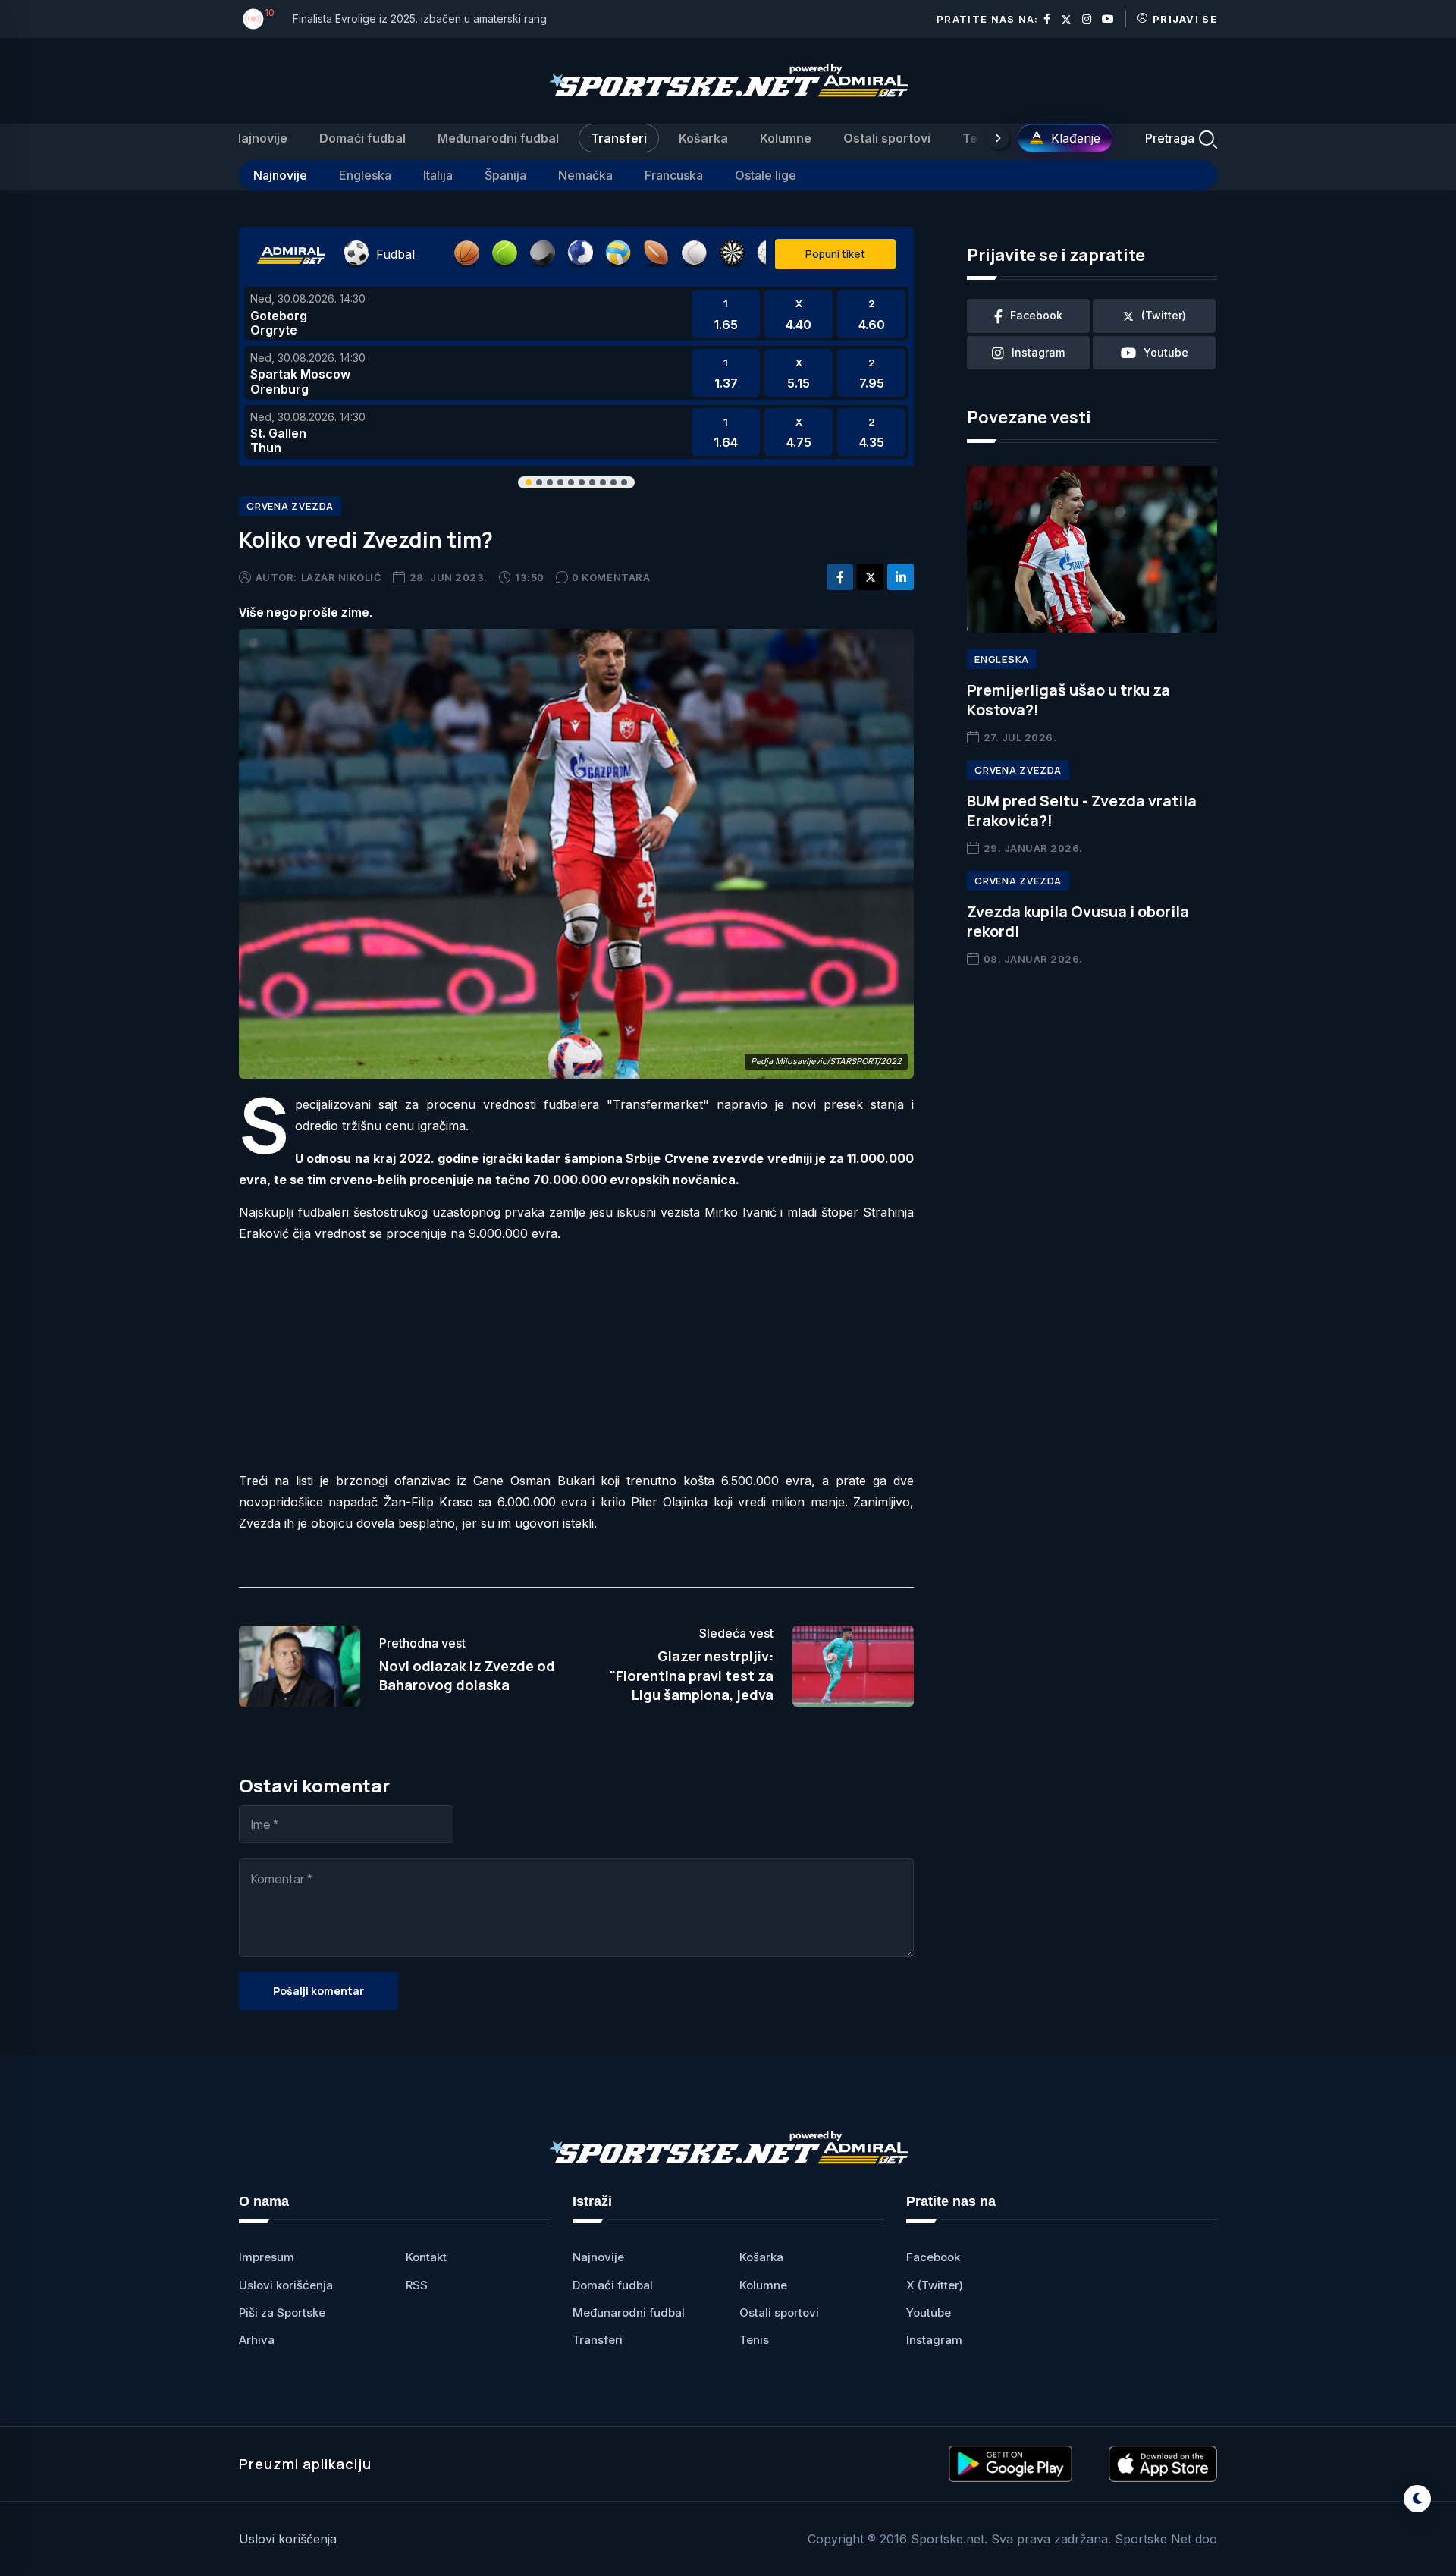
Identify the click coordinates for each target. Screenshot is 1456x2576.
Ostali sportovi (887, 138)
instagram (1038, 352)
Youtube (929, 2312)
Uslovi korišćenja (286, 2285)
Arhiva (257, 2340)
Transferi (619, 138)
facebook (1036, 315)
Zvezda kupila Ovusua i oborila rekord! (1078, 921)
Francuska (674, 175)
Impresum (267, 2257)
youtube (1166, 352)
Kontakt (426, 2257)
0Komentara (611, 577)
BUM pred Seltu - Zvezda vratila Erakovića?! (1082, 810)
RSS (417, 2285)
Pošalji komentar (318, 1991)
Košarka (703, 138)
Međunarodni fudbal (498, 138)
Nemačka (585, 175)
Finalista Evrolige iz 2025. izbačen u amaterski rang (420, 19)
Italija (438, 175)
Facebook (933, 2257)
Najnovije (260, 138)
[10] (253, 19)
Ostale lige (766, 175)
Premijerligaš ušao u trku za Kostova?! (1068, 700)
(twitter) (1164, 315)
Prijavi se (1185, 19)
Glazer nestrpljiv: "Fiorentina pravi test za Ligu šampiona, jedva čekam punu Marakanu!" (692, 1685)
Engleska (365, 175)
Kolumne (786, 138)
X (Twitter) (935, 2285)
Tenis (979, 138)
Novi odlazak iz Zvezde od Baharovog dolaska (467, 1675)
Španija (505, 175)
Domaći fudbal (362, 138)
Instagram (934, 2340)
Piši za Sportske (282, 2312)
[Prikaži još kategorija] (998, 138)
